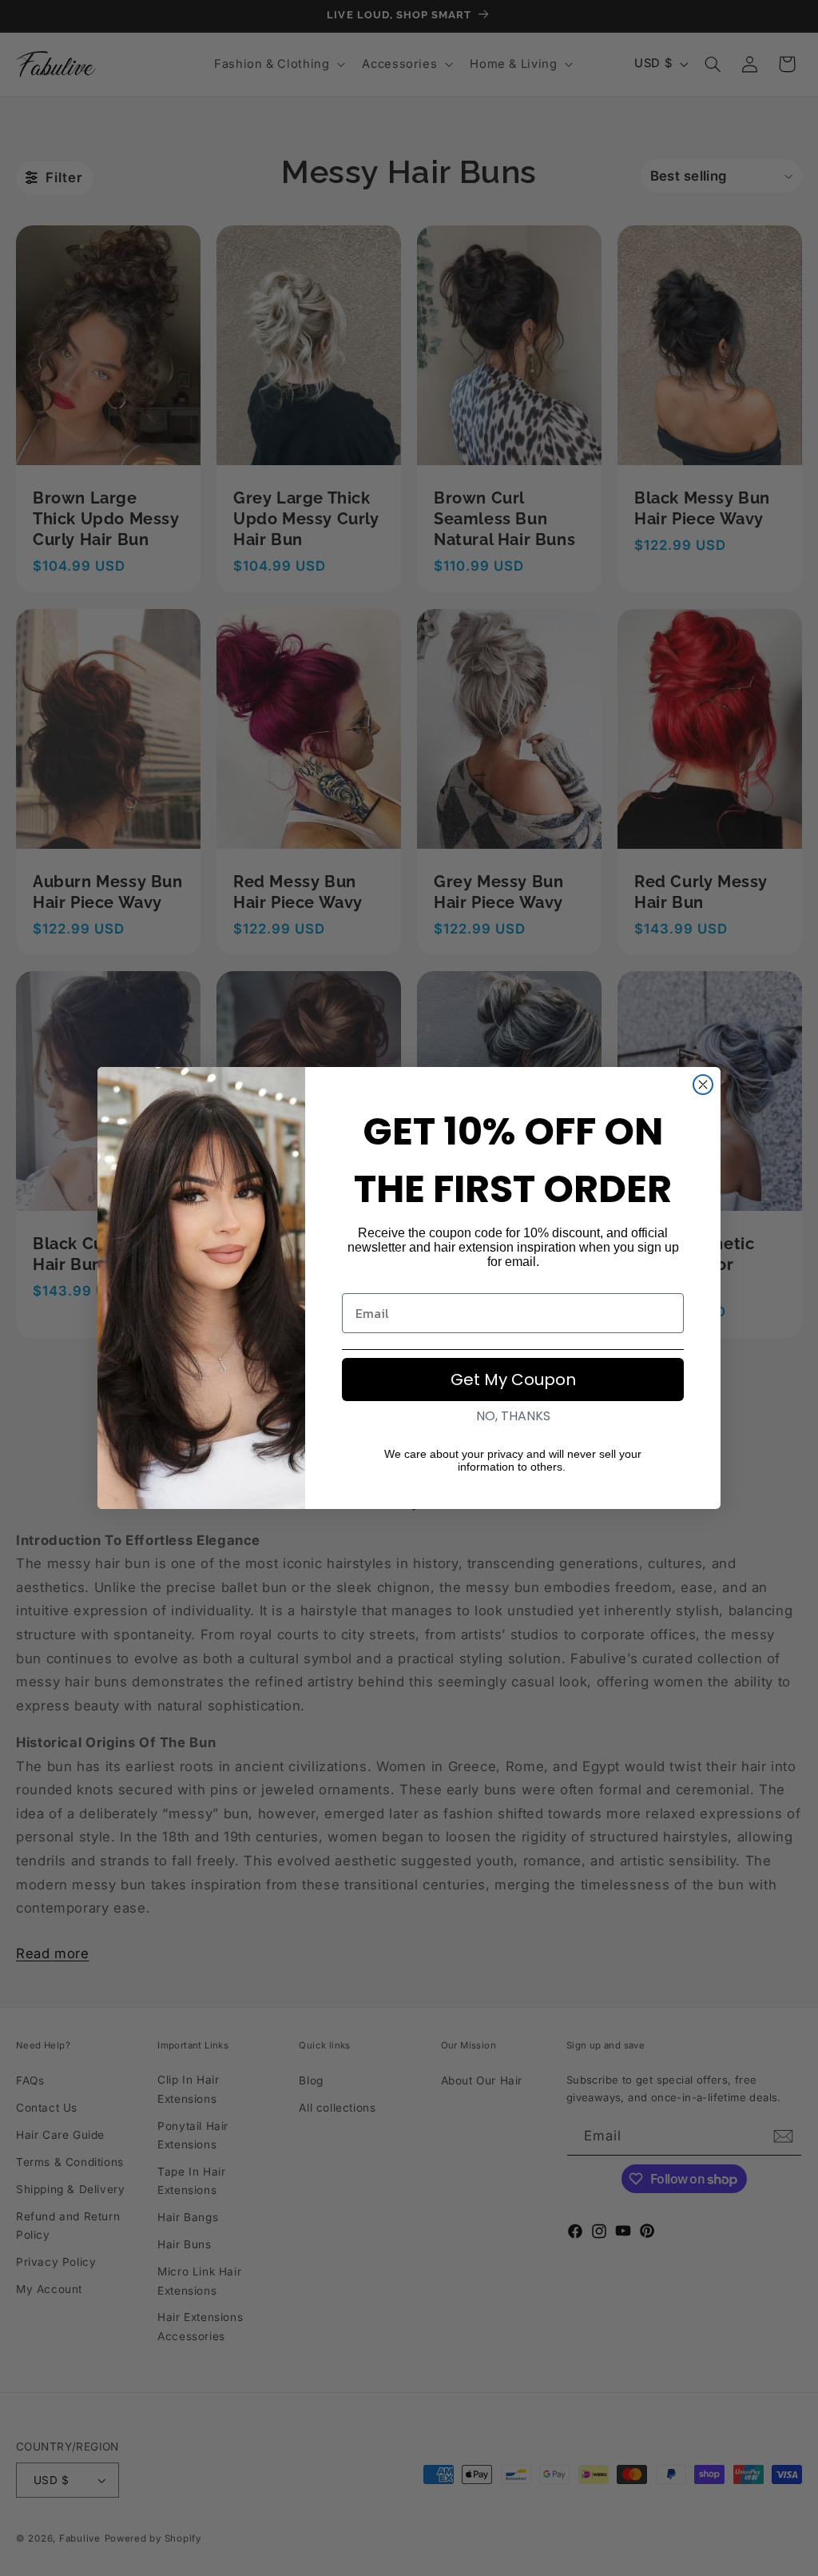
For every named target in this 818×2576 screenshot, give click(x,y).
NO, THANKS (513, 1416)
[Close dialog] (703, 1085)
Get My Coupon (513, 1380)
